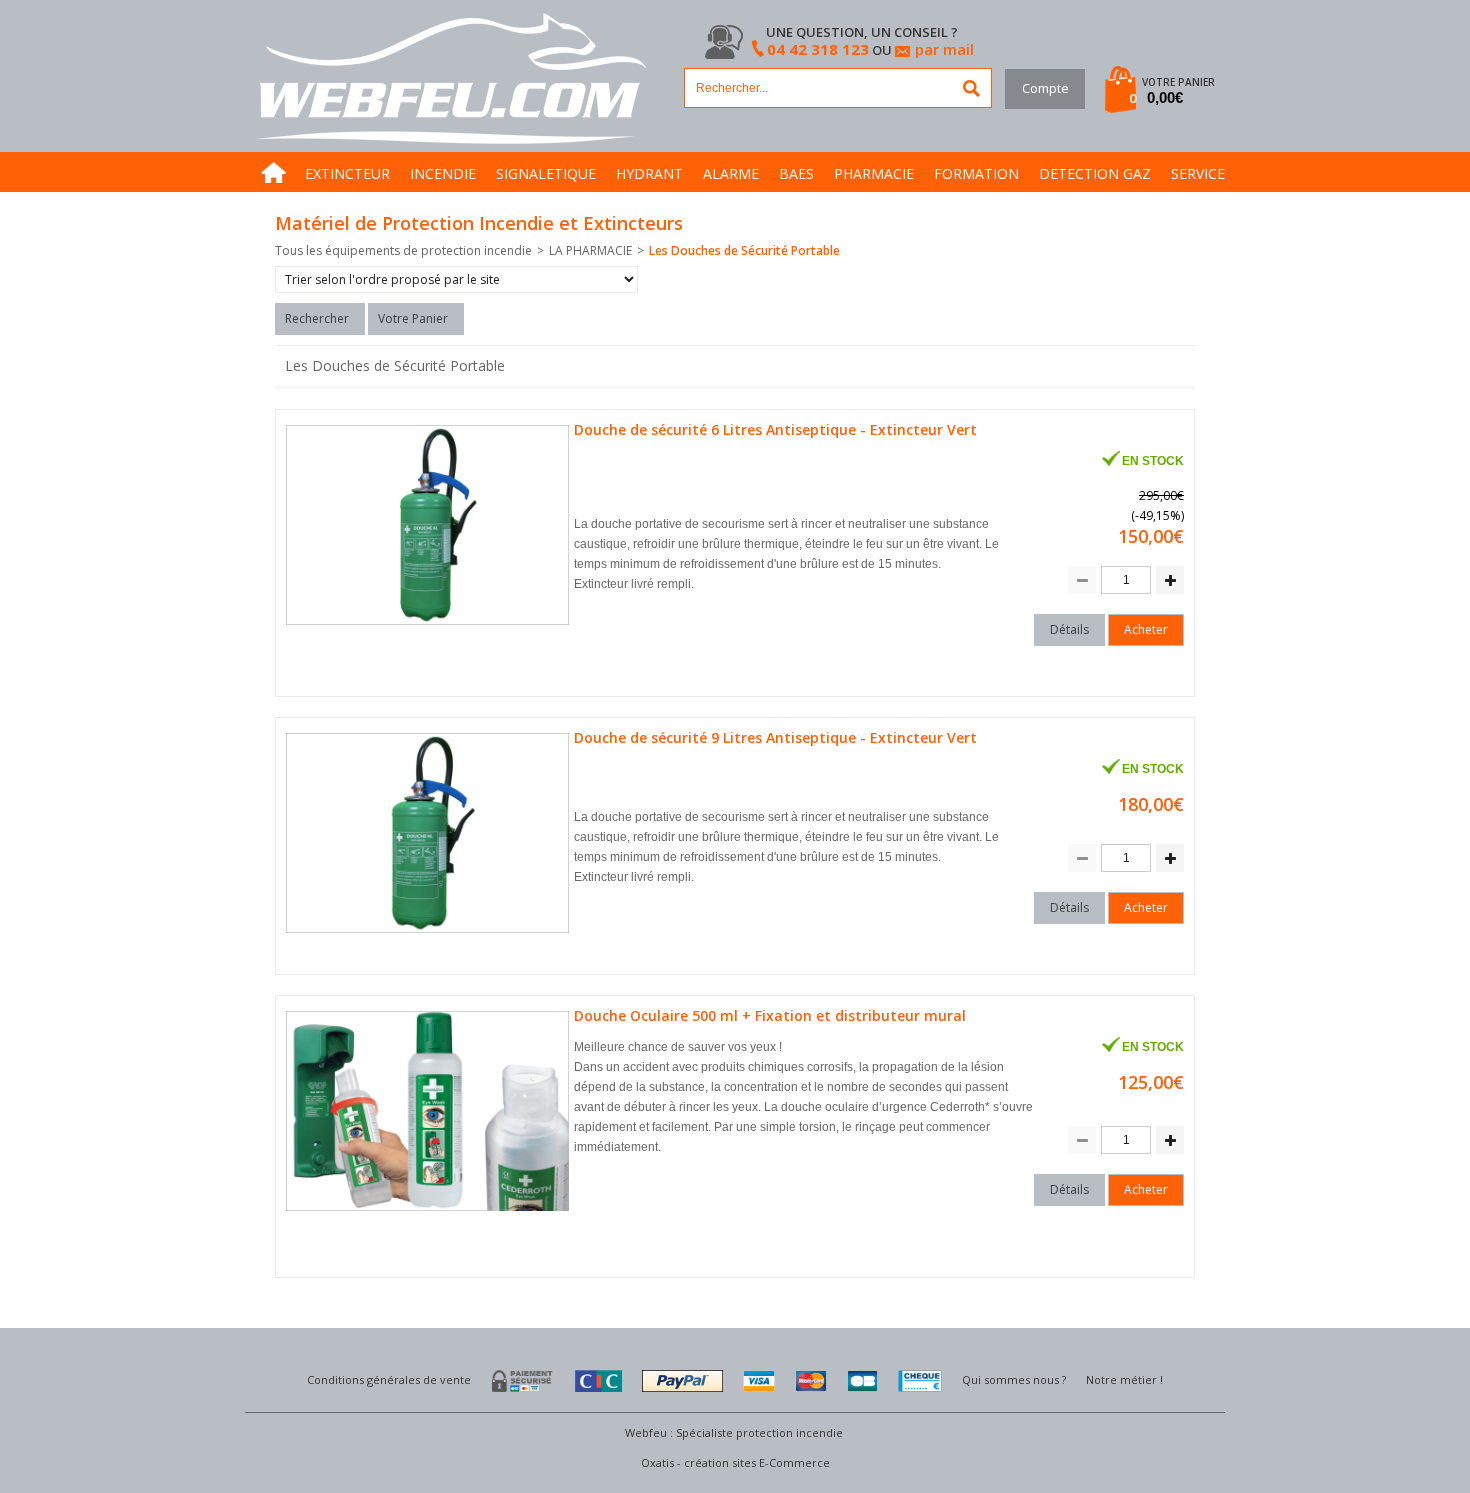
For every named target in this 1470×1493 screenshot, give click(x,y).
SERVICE (1198, 173)
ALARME (731, 173)
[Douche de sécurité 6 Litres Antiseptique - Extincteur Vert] (430, 625)
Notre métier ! (1124, 1379)
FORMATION (976, 173)
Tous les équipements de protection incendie (403, 250)
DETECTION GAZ (1095, 173)
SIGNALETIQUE (546, 173)
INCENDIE (443, 173)
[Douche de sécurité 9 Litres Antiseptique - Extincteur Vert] (430, 933)
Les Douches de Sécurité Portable (744, 250)
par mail (944, 49)
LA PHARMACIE (590, 250)
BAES (796, 173)
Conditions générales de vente (389, 1379)
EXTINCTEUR (347, 173)
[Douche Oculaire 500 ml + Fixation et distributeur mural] (430, 1211)
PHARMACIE (874, 173)
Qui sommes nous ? (1014, 1379)
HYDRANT (649, 173)
